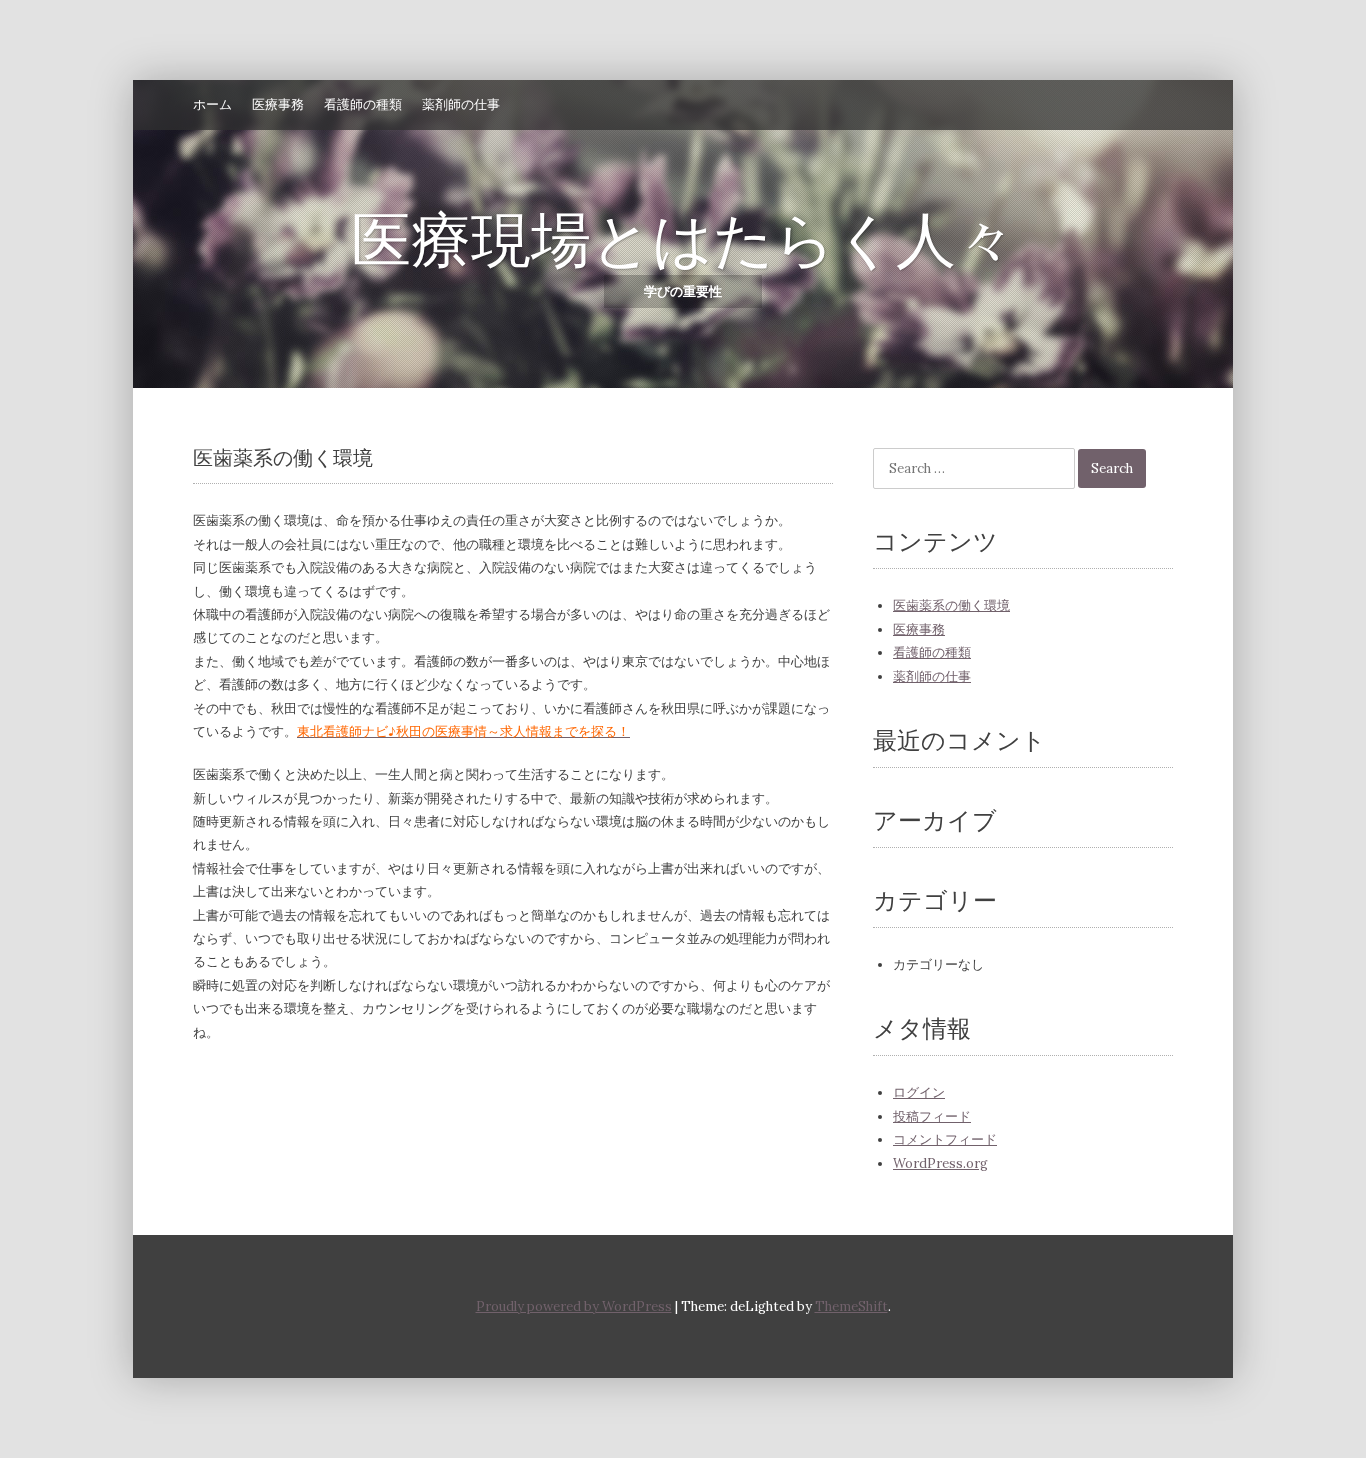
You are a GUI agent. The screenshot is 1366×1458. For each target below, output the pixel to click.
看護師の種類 (363, 104)
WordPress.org (940, 1163)
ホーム (212, 104)
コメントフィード (945, 1139)
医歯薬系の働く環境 (951, 605)
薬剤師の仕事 (461, 104)
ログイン (919, 1092)
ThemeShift (851, 1306)
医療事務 (278, 104)
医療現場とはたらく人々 (683, 239)
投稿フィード (932, 1116)
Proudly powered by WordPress (574, 1306)
